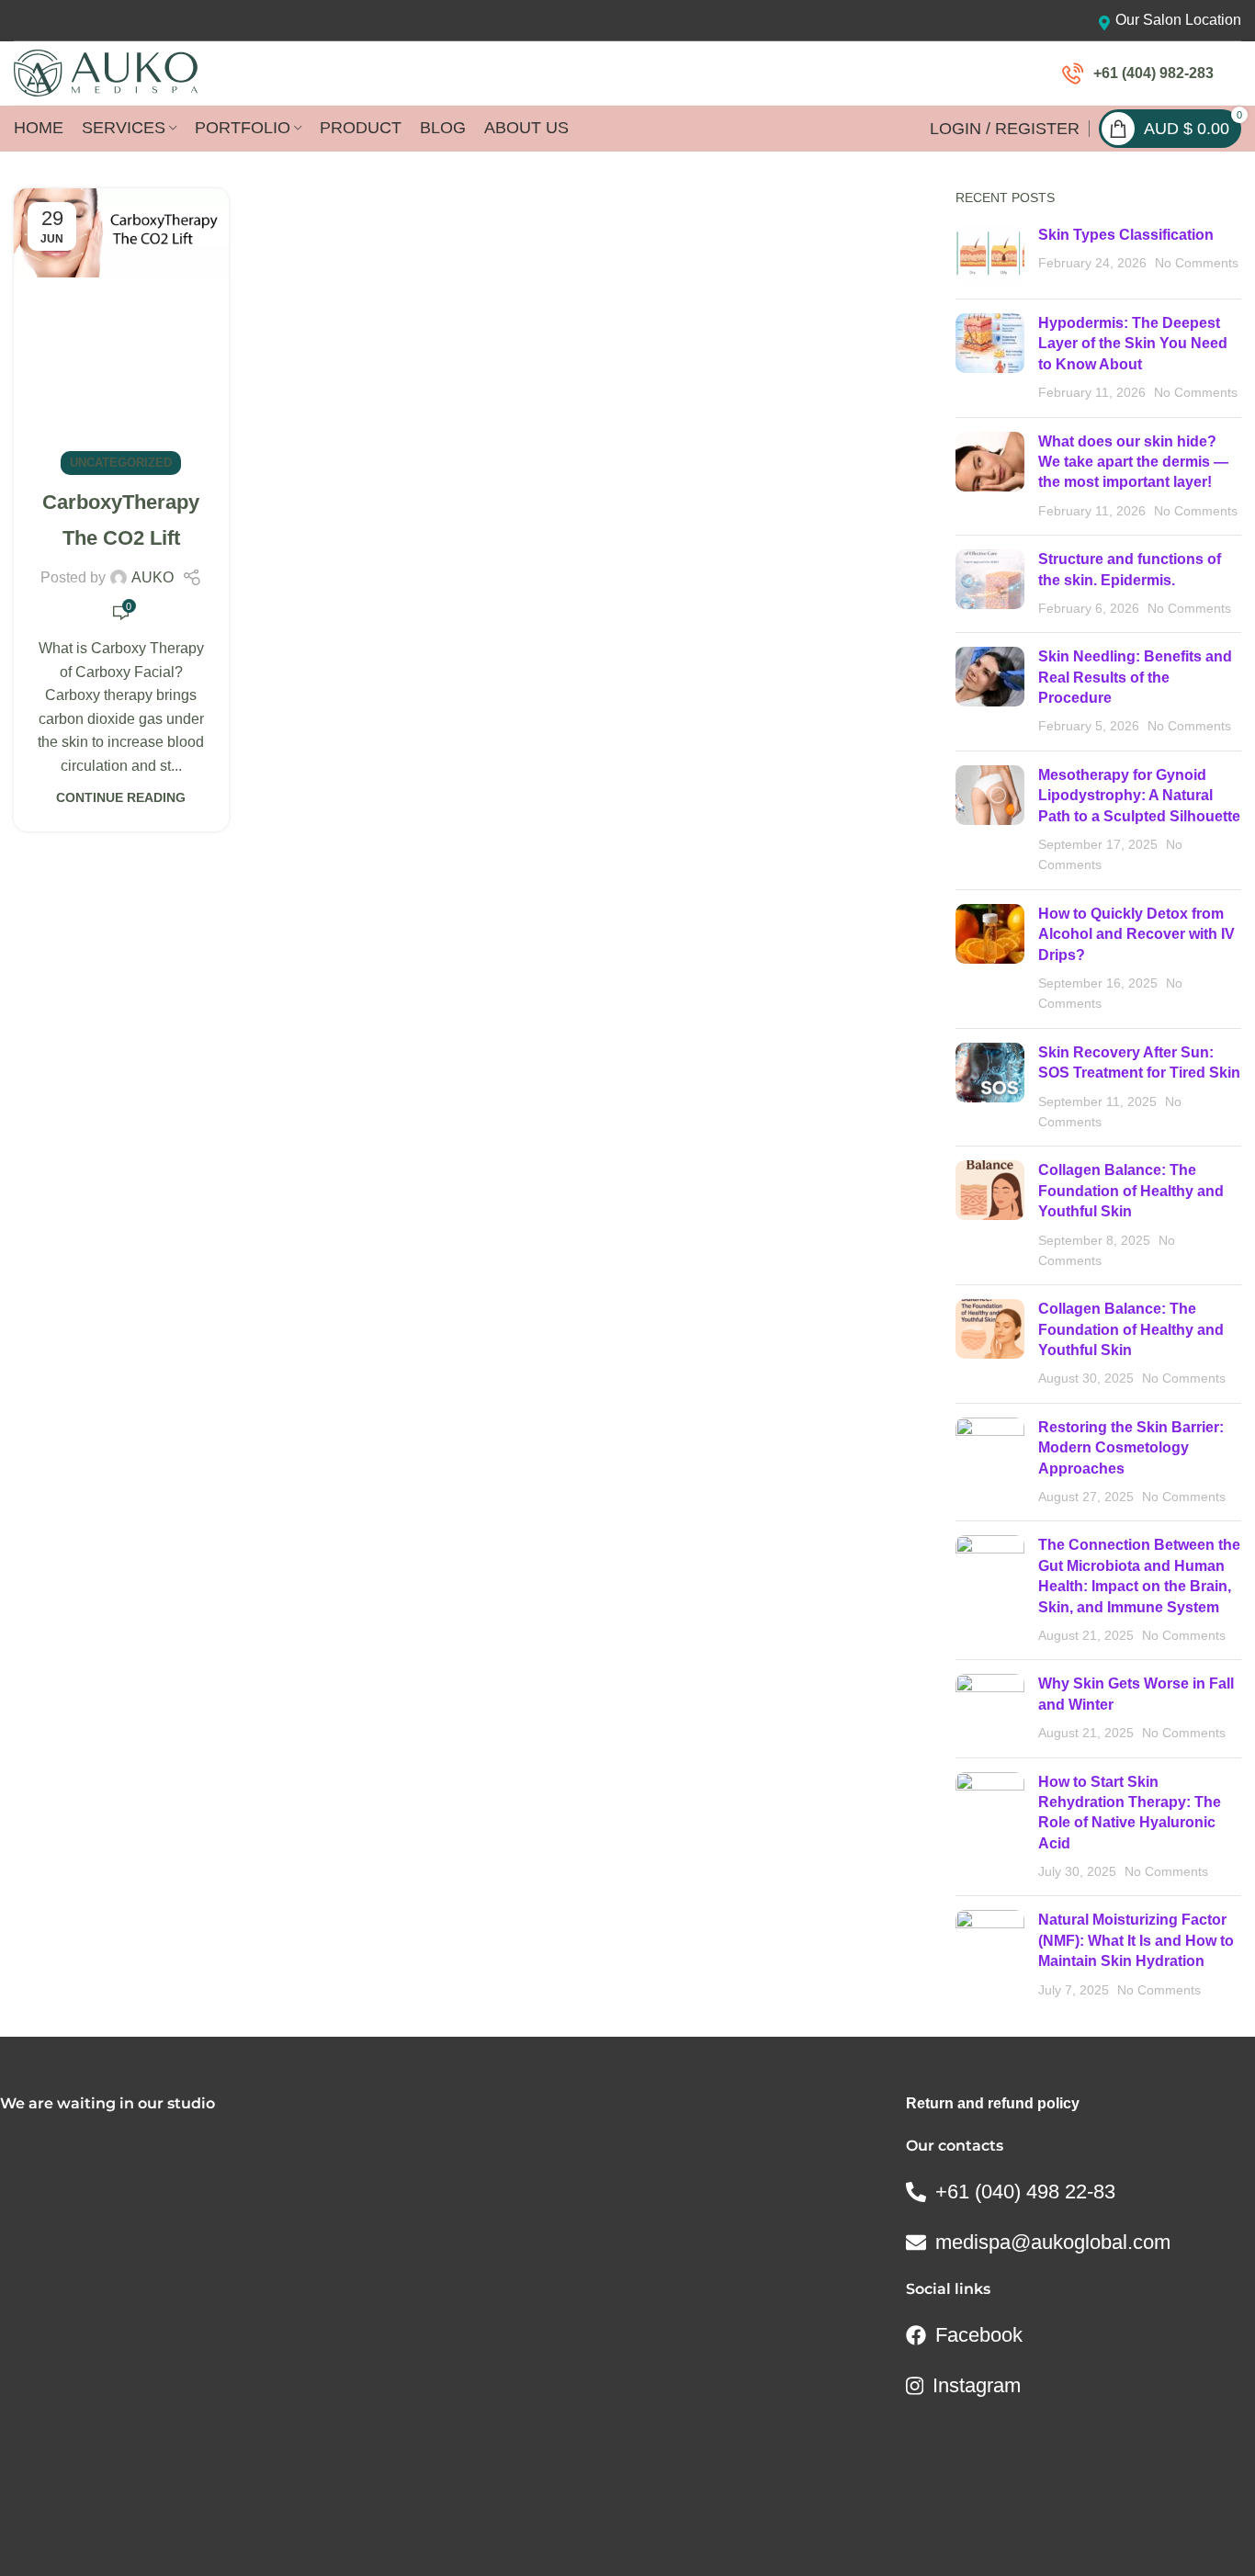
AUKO (153, 577)
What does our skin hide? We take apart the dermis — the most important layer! (1133, 462)
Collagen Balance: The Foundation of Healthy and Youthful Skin (1131, 1191)
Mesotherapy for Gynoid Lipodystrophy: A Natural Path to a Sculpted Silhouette (1139, 796)
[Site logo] (106, 72)
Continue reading (121, 797)
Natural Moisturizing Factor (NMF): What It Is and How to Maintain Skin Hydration (1136, 1940)
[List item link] (1078, 2192)
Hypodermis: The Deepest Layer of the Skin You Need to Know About (1133, 344)
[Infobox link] (1138, 73)
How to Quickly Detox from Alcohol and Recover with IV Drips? (1136, 934)
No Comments (1197, 263)
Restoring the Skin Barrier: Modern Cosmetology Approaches (1131, 1448)
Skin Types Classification (1126, 235)
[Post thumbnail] (990, 255)
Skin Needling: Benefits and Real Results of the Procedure (1135, 677)
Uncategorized (121, 463)
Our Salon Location (1178, 20)
